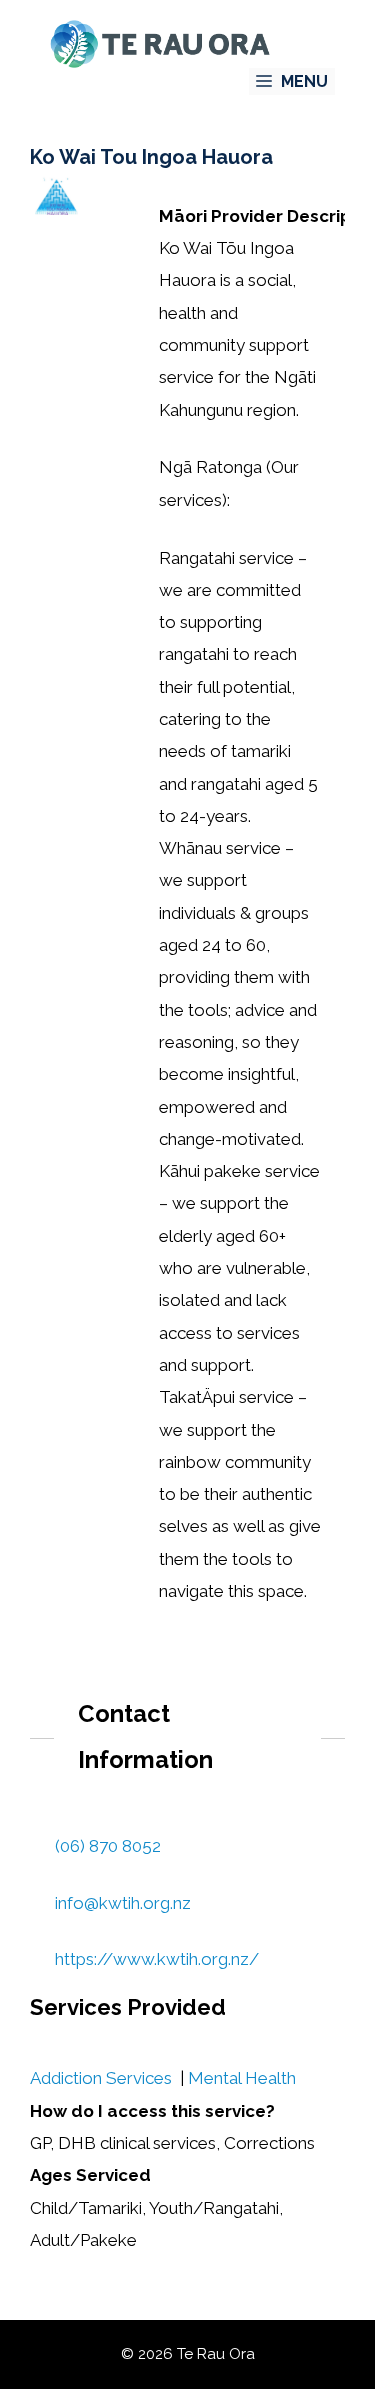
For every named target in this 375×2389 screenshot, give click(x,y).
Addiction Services (101, 2078)
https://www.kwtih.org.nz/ (157, 1959)
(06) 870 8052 (108, 1846)
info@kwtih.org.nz (123, 1903)
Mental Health (242, 2078)
